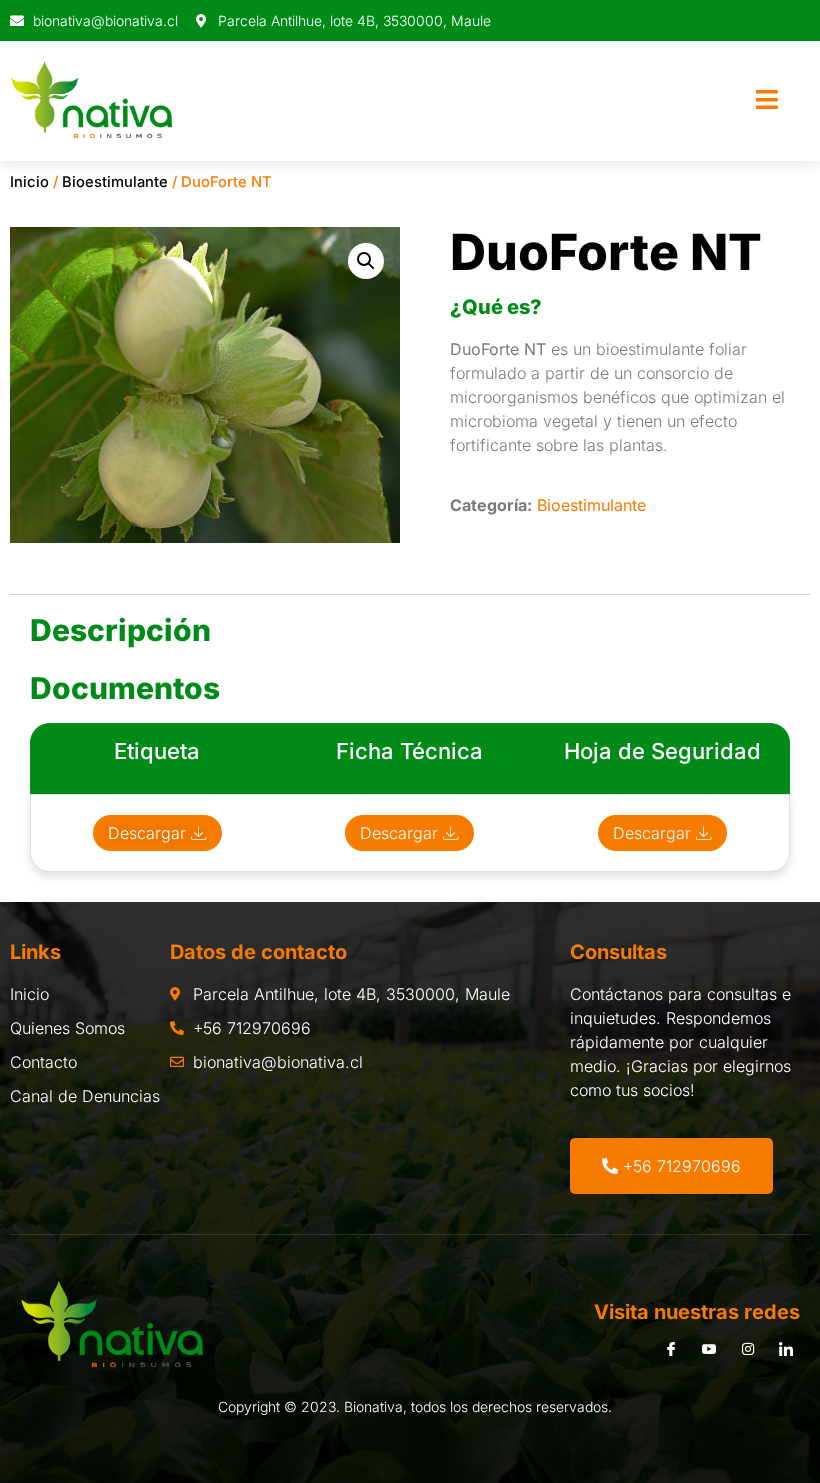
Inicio (29, 182)
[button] (366, 261)
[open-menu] (767, 101)
